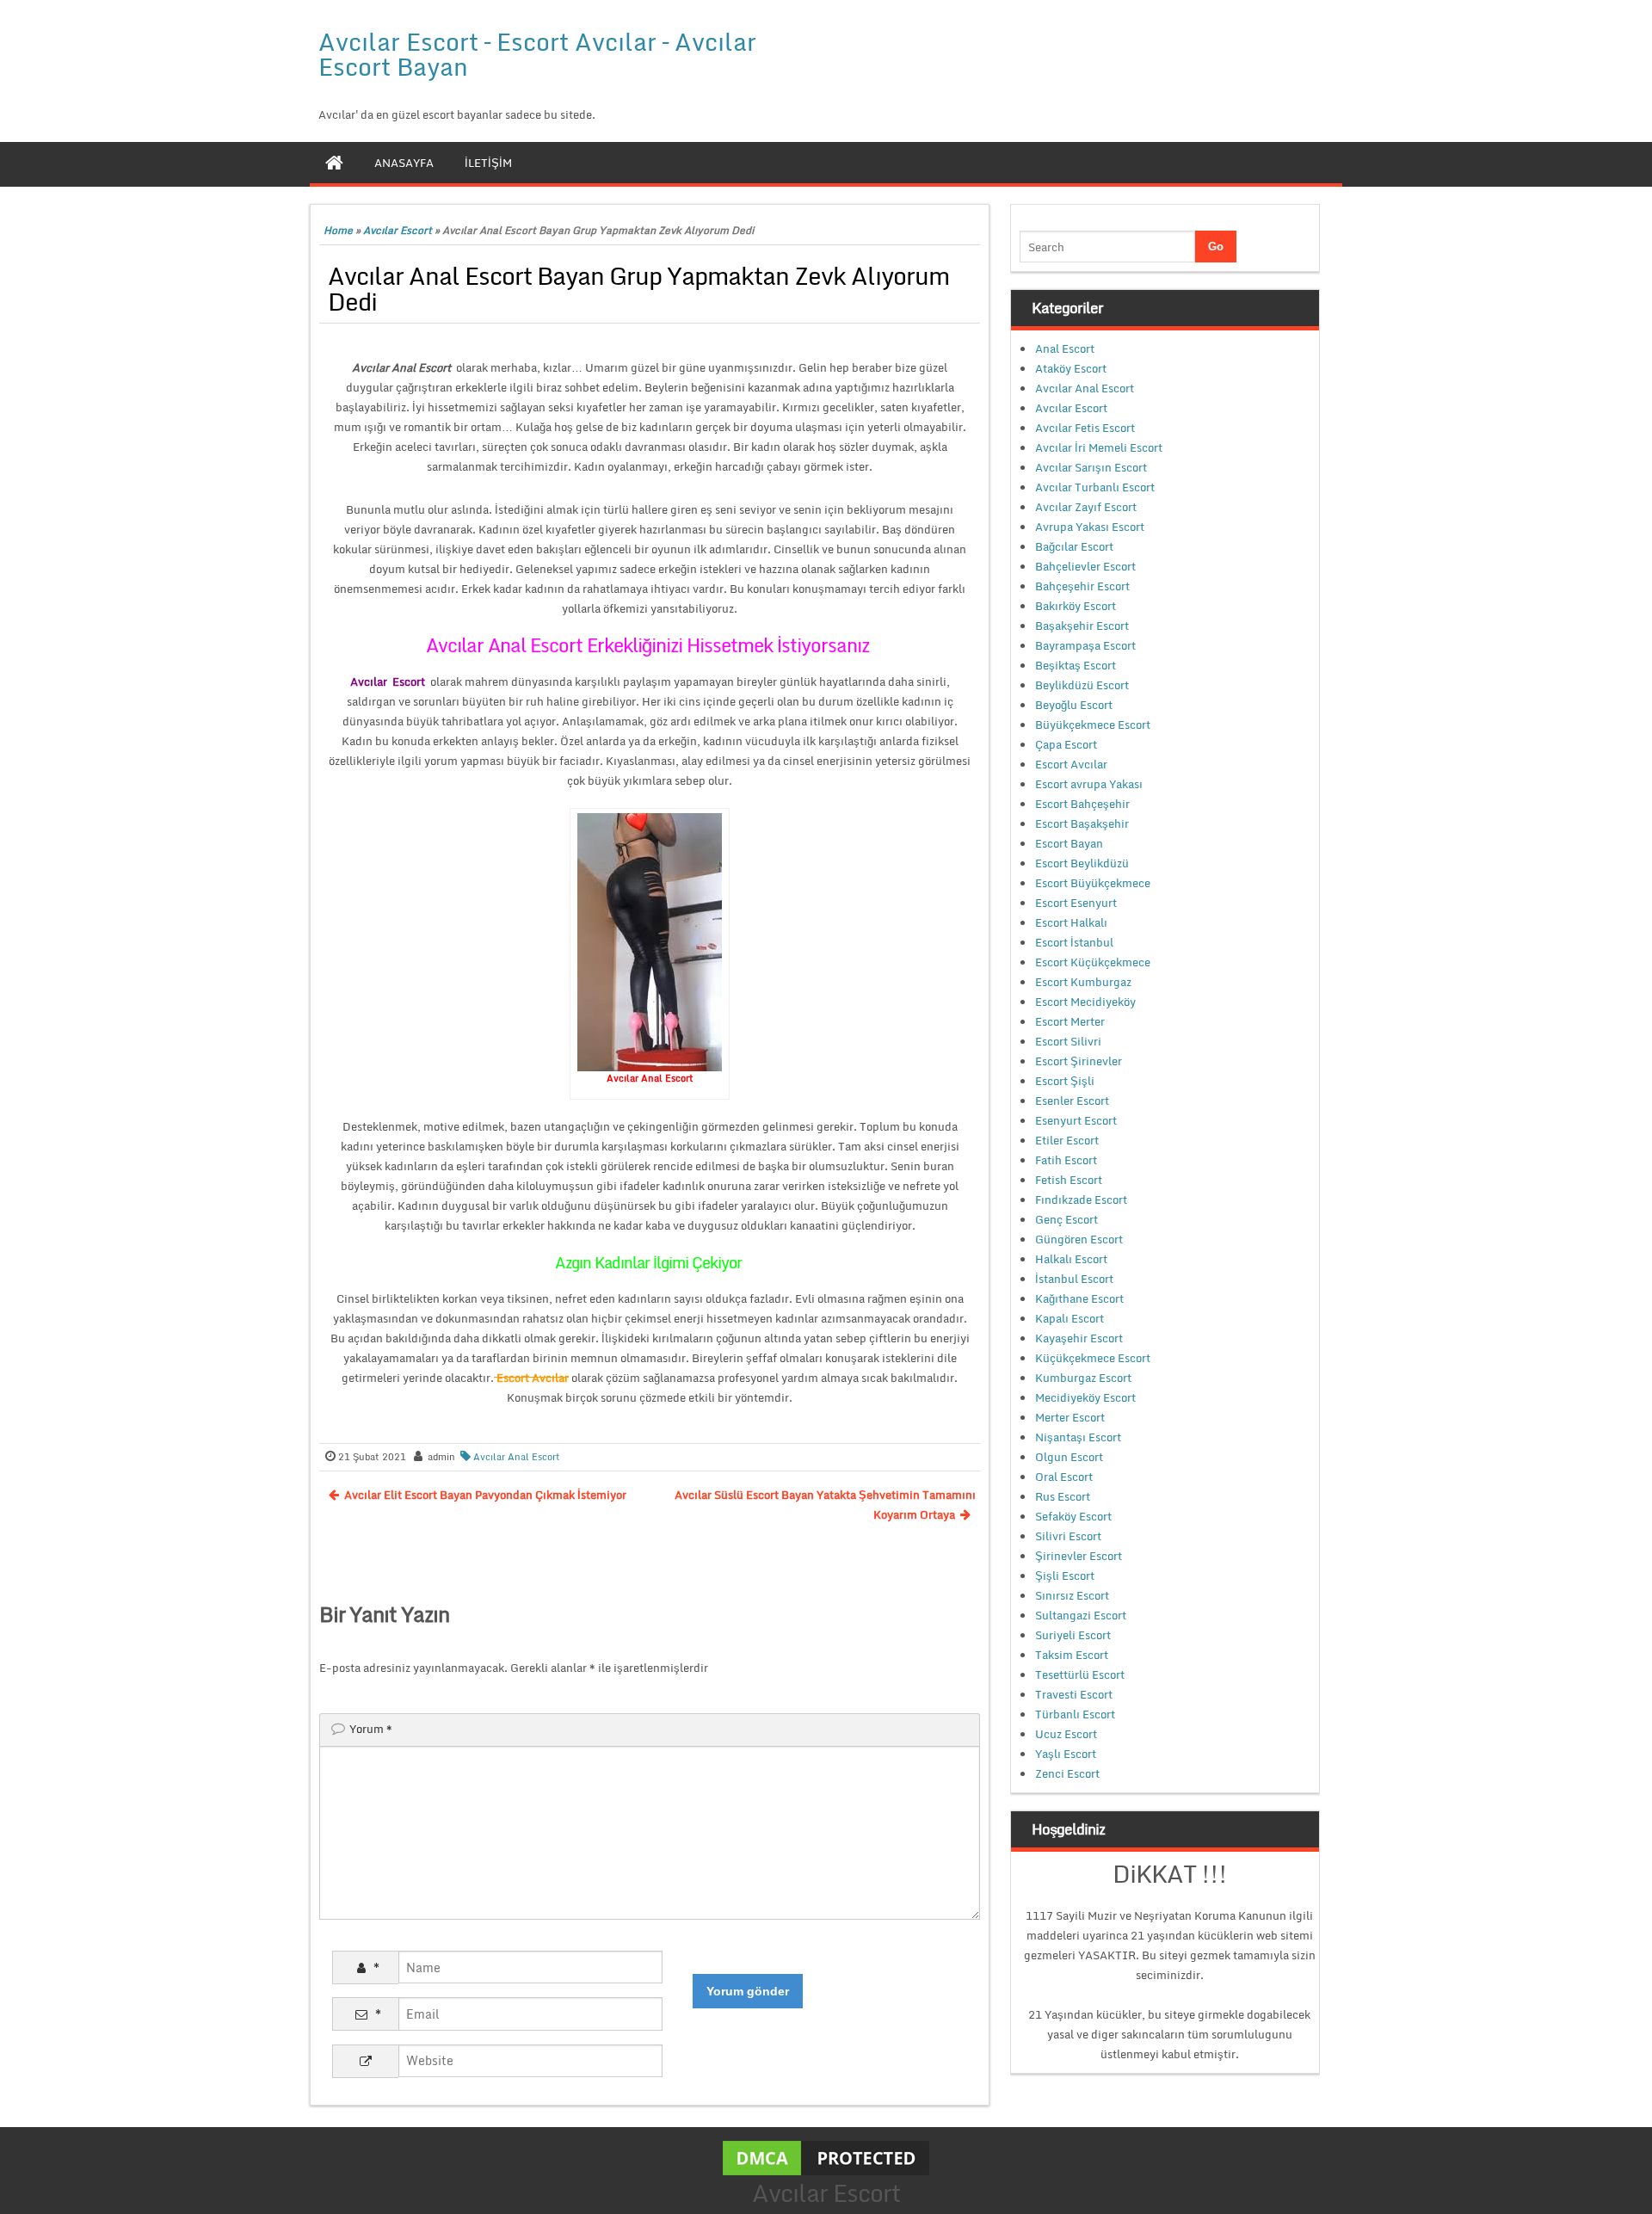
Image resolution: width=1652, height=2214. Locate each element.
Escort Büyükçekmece (1093, 883)
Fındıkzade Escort (1081, 1200)
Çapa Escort (1066, 744)
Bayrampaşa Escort (1085, 645)
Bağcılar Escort (1074, 546)
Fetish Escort (1069, 1180)
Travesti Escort (1074, 1694)
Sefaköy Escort (1073, 1516)
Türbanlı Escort (1075, 1714)
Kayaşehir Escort (1079, 1338)
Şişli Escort (1065, 1576)
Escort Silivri (1068, 1041)
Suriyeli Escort (1073, 1635)
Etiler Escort (1067, 1140)
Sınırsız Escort (1072, 1595)
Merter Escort (1070, 1417)
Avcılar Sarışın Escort (1091, 467)
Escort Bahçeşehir (1082, 804)
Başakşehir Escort (1082, 626)
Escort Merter (1070, 1021)
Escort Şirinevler (1079, 1061)
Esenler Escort (1072, 1101)
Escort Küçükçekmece (1093, 962)
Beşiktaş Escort (1076, 665)
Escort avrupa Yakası (1089, 784)
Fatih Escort (1066, 1160)
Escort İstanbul (1074, 942)
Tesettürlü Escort (1080, 1674)
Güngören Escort (1079, 1239)
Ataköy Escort (1071, 368)
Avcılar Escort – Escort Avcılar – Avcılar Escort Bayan (537, 54)
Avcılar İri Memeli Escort (1099, 447)
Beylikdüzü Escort (1082, 685)
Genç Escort (1066, 1219)
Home (338, 230)
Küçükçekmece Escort (1093, 1358)
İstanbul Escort (1074, 1279)
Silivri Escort (1068, 1536)
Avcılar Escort (398, 230)
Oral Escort (1064, 1477)
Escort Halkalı (1071, 922)
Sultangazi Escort (1081, 1615)
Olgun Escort (1069, 1457)
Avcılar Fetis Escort (1085, 428)
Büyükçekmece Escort (1093, 725)
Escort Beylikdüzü (1082, 863)
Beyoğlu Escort (1074, 705)
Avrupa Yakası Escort (1090, 527)
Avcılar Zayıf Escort (1086, 507)
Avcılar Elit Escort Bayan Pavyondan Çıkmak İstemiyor (485, 1495)
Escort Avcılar (1071, 764)
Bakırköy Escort (1076, 606)
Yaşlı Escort (1066, 1754)
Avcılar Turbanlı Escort (1095, 487)
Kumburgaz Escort (1083, 1378)
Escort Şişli (1065, 1081)
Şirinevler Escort (1079, 1556)
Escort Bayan (1069, 843)
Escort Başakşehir (1082, 823)
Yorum (371, 1729)
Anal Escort (1065, 348)
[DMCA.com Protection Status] (826, 2156)
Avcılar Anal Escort (517, 1457)
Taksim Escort (1072, 1655)
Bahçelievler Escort (1085, 566)
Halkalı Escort (1071, 1259)
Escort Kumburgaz (1083, 982)
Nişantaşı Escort (1078, 1437)
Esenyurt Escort (1076, 1120)
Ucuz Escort (1066, 1734)
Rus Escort (1063, 1496)
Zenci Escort (1067, 1773)
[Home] (334, 163)
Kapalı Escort (1069, 1318)
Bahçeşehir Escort (1082, 586)
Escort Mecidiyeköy (1085, 1002)
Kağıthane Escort (1079, 1298)
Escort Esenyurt (1076, 903)
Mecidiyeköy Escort (1085, 1397)
